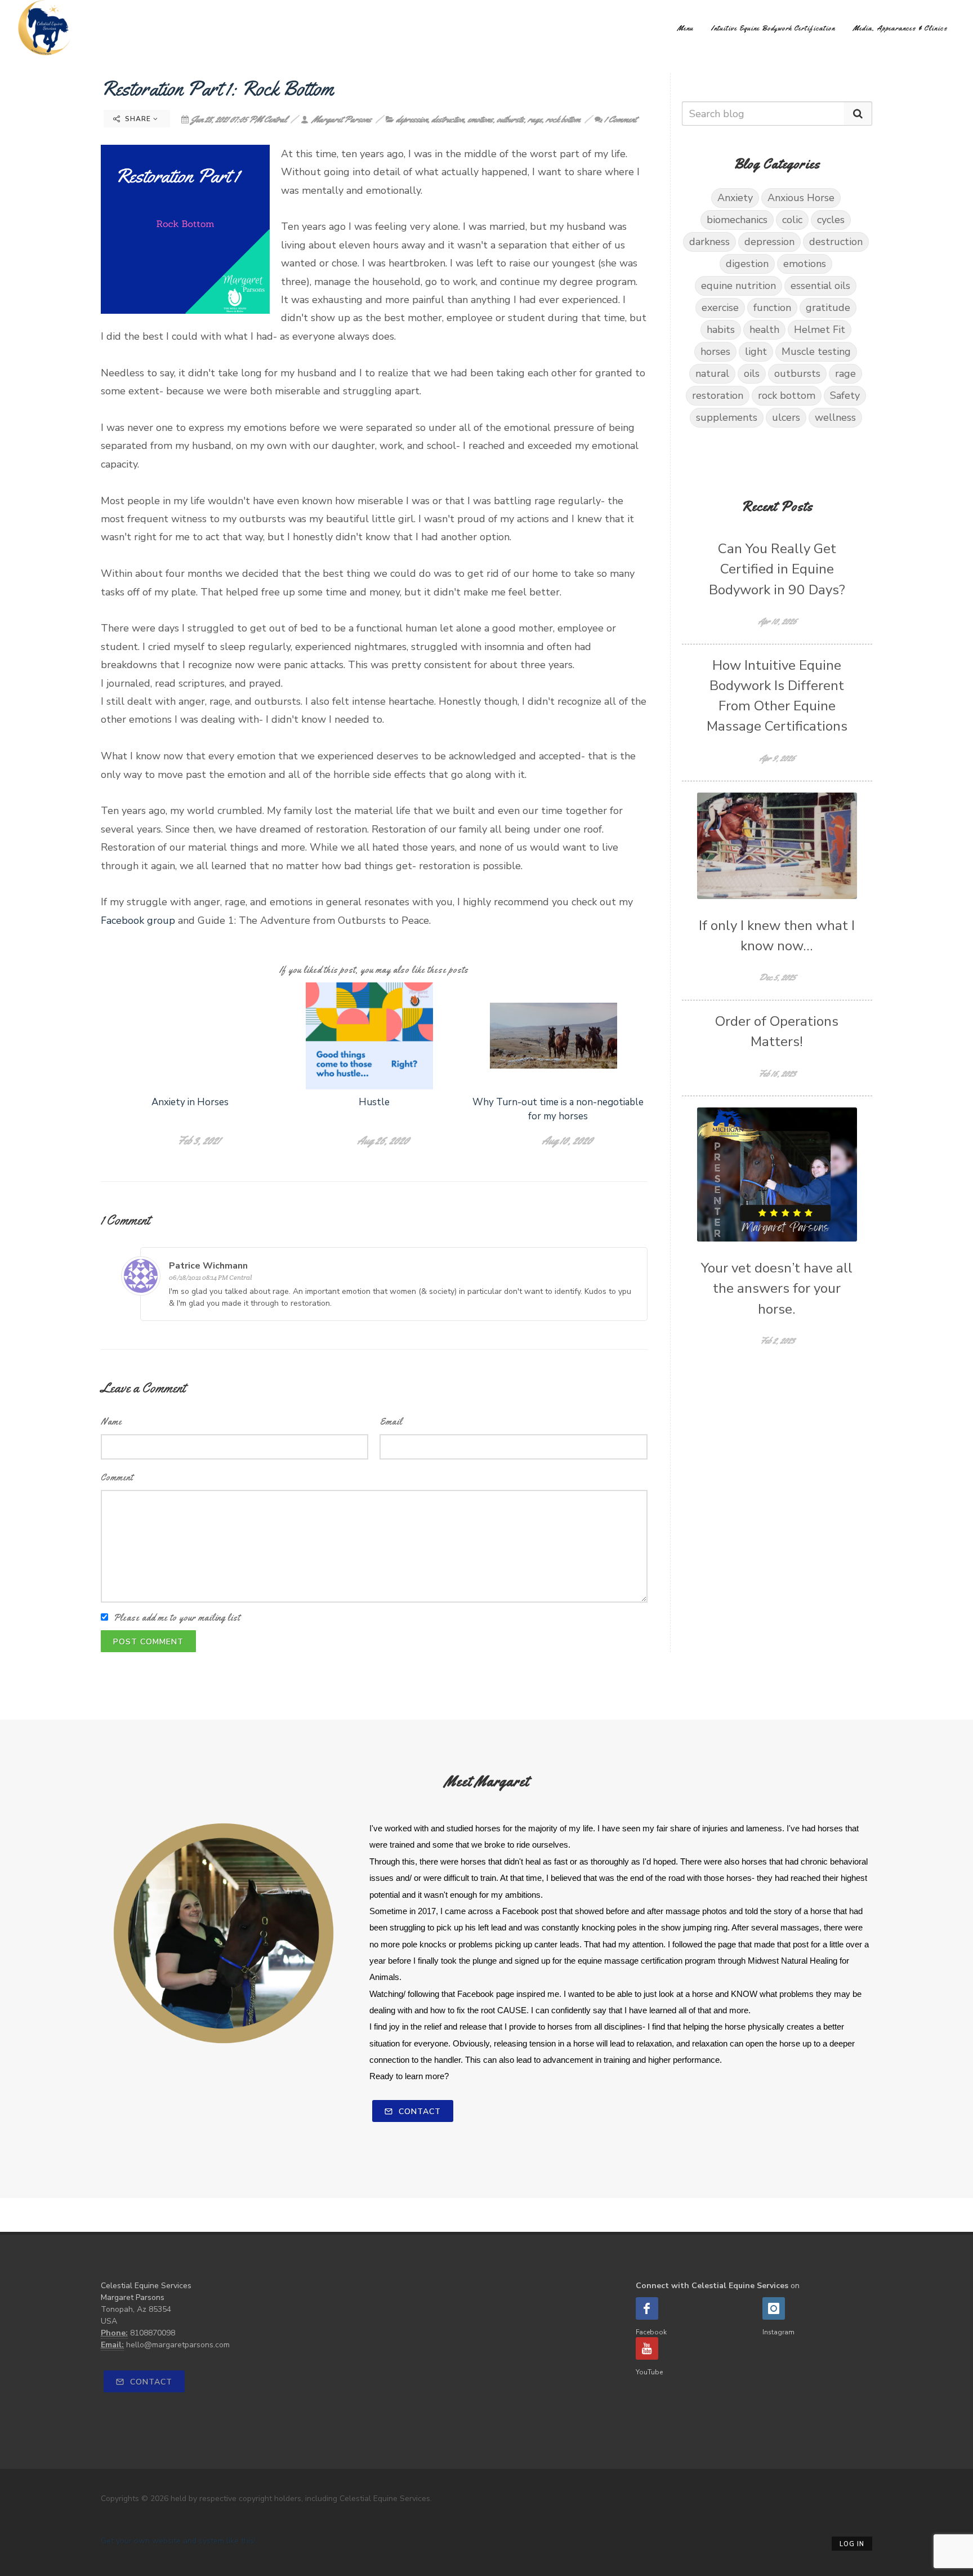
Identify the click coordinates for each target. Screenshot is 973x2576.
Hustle (374, 1102)
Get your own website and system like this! (178, 2541)
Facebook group (138, 920)
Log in (852, 2544)
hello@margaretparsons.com (178, 2345)
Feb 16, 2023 (777, 1073)
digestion (747, 264)
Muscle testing (816, 352)
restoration (718, 395)
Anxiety (735, 198)
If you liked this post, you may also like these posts (374, 970)
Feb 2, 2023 (777, 1340)
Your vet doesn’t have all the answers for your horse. (777, 1289)
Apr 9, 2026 (777, 758)
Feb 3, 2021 (198, 1140)
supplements (727, 417)
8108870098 (153, 2333)
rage (535, 119)
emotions (480, 119)
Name (111, 1422)
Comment (117, 1477)
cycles (831, 220)
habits (721, 330)
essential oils (820, 286)
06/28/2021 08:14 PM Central (210, 1277)
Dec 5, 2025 (777, 977)
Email (391, 1422)
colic (792, 220)
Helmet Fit (820, 330)
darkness (709, 242)
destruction (447, 119)
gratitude (828, 308)
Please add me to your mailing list (177, 1618)
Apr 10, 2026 (777, 621)
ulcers (786, 417)
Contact (418, 2112)
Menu (685, 28)
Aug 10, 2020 (567, 1140)
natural (712, 373)
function (772, 308)
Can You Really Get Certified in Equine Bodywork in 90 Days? (777, 570)
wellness (835, 417)
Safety (845, 395)
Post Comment (148, 1642)
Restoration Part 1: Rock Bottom (217, 88)
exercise (720, 308)
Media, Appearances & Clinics (900, 28)
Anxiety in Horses (190, 1102)
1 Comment (620, 119)
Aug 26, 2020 (383, 1140)
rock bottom (563, 119)
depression (412, 119)
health (764, 330)
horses (715, 352)
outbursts (510, 119)
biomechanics (737, 220)
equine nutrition (738, 286)
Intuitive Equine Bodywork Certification (773, 28)
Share (138, 119)
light (756, 352)
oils (752, 373)
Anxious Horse (801, 198)
